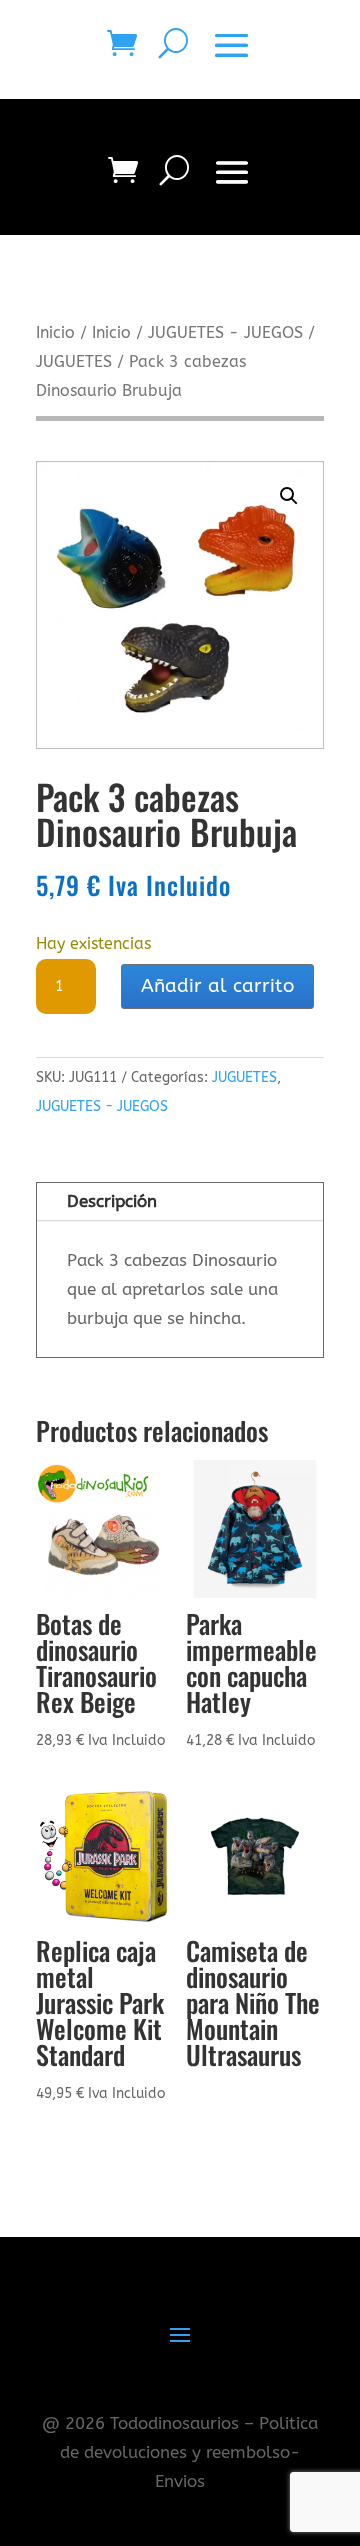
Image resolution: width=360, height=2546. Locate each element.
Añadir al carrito (217, 986)
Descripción (112, 1201)
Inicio (55, 333)
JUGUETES (74, 362)
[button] (289, 496)
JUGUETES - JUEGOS (225, 333)
